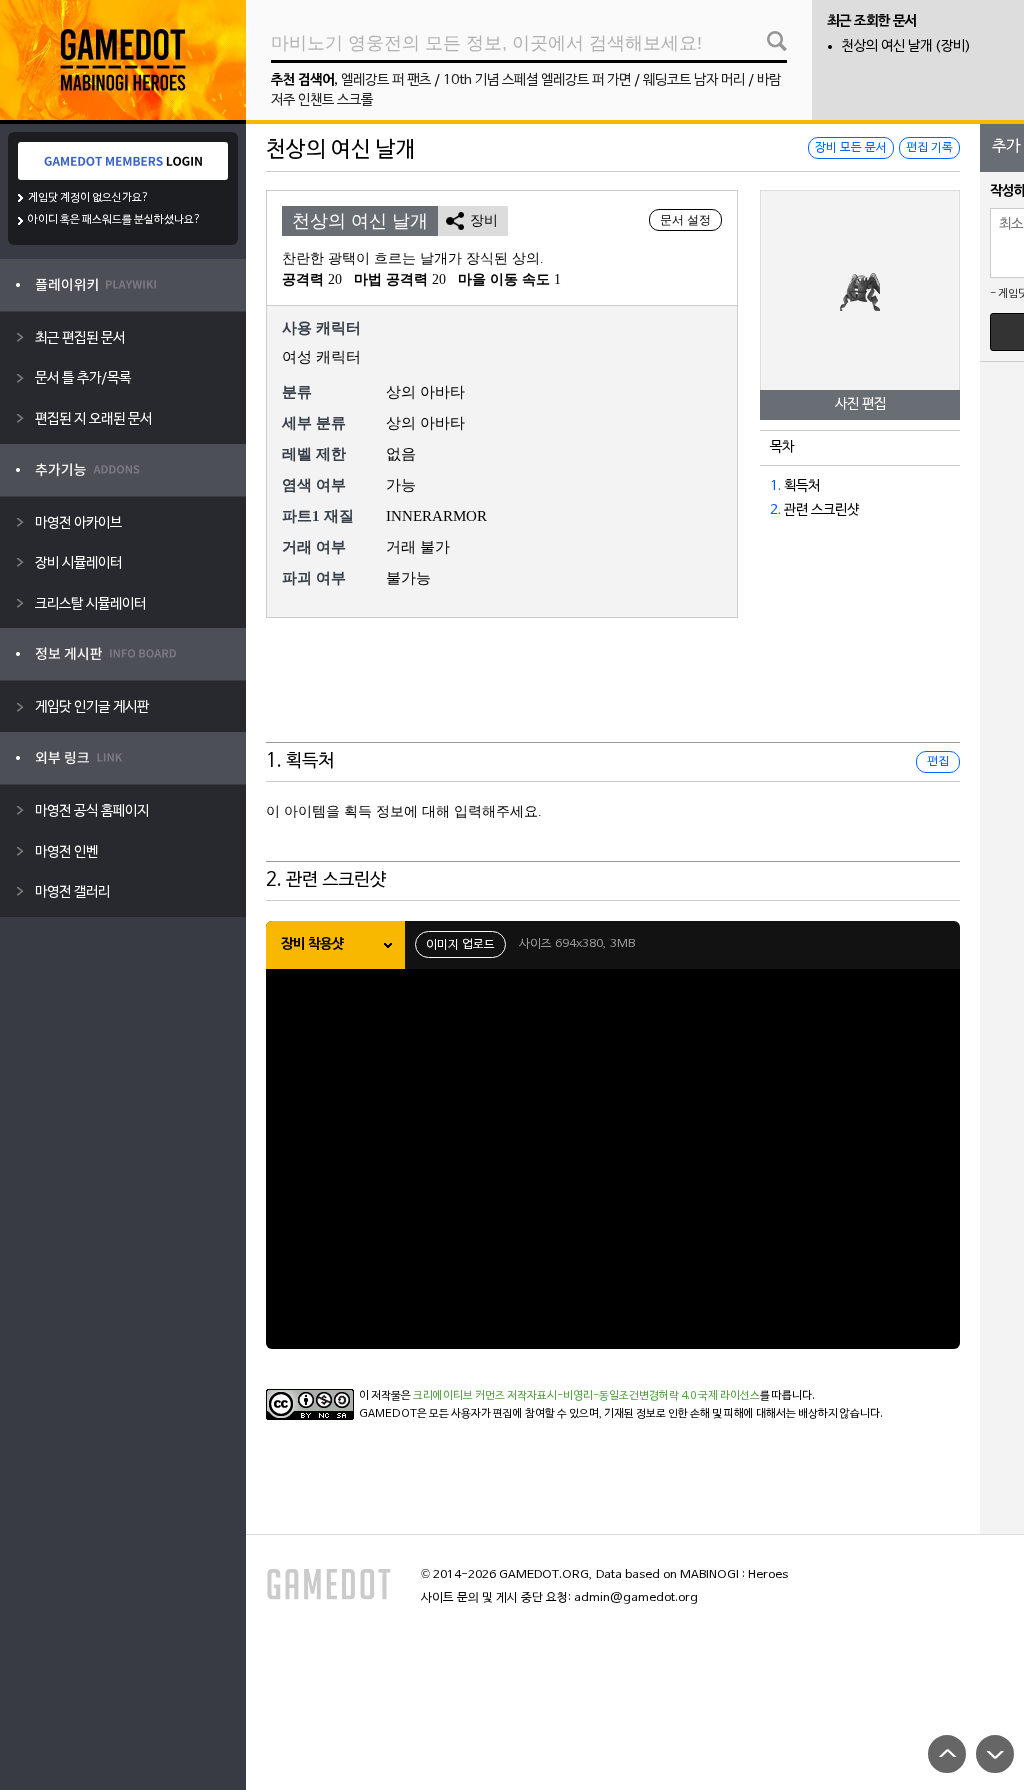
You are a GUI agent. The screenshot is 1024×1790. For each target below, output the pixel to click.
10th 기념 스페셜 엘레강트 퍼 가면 (537, 80)
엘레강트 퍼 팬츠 (386, 80)
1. (775, 486)
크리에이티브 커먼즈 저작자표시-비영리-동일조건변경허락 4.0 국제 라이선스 (586, 1396)
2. (775, 510)
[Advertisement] (613, 693)
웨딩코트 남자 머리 (694, 80)
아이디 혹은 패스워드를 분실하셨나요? (114, 220)
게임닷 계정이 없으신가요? (88, 198)
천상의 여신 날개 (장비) (906, 46)
